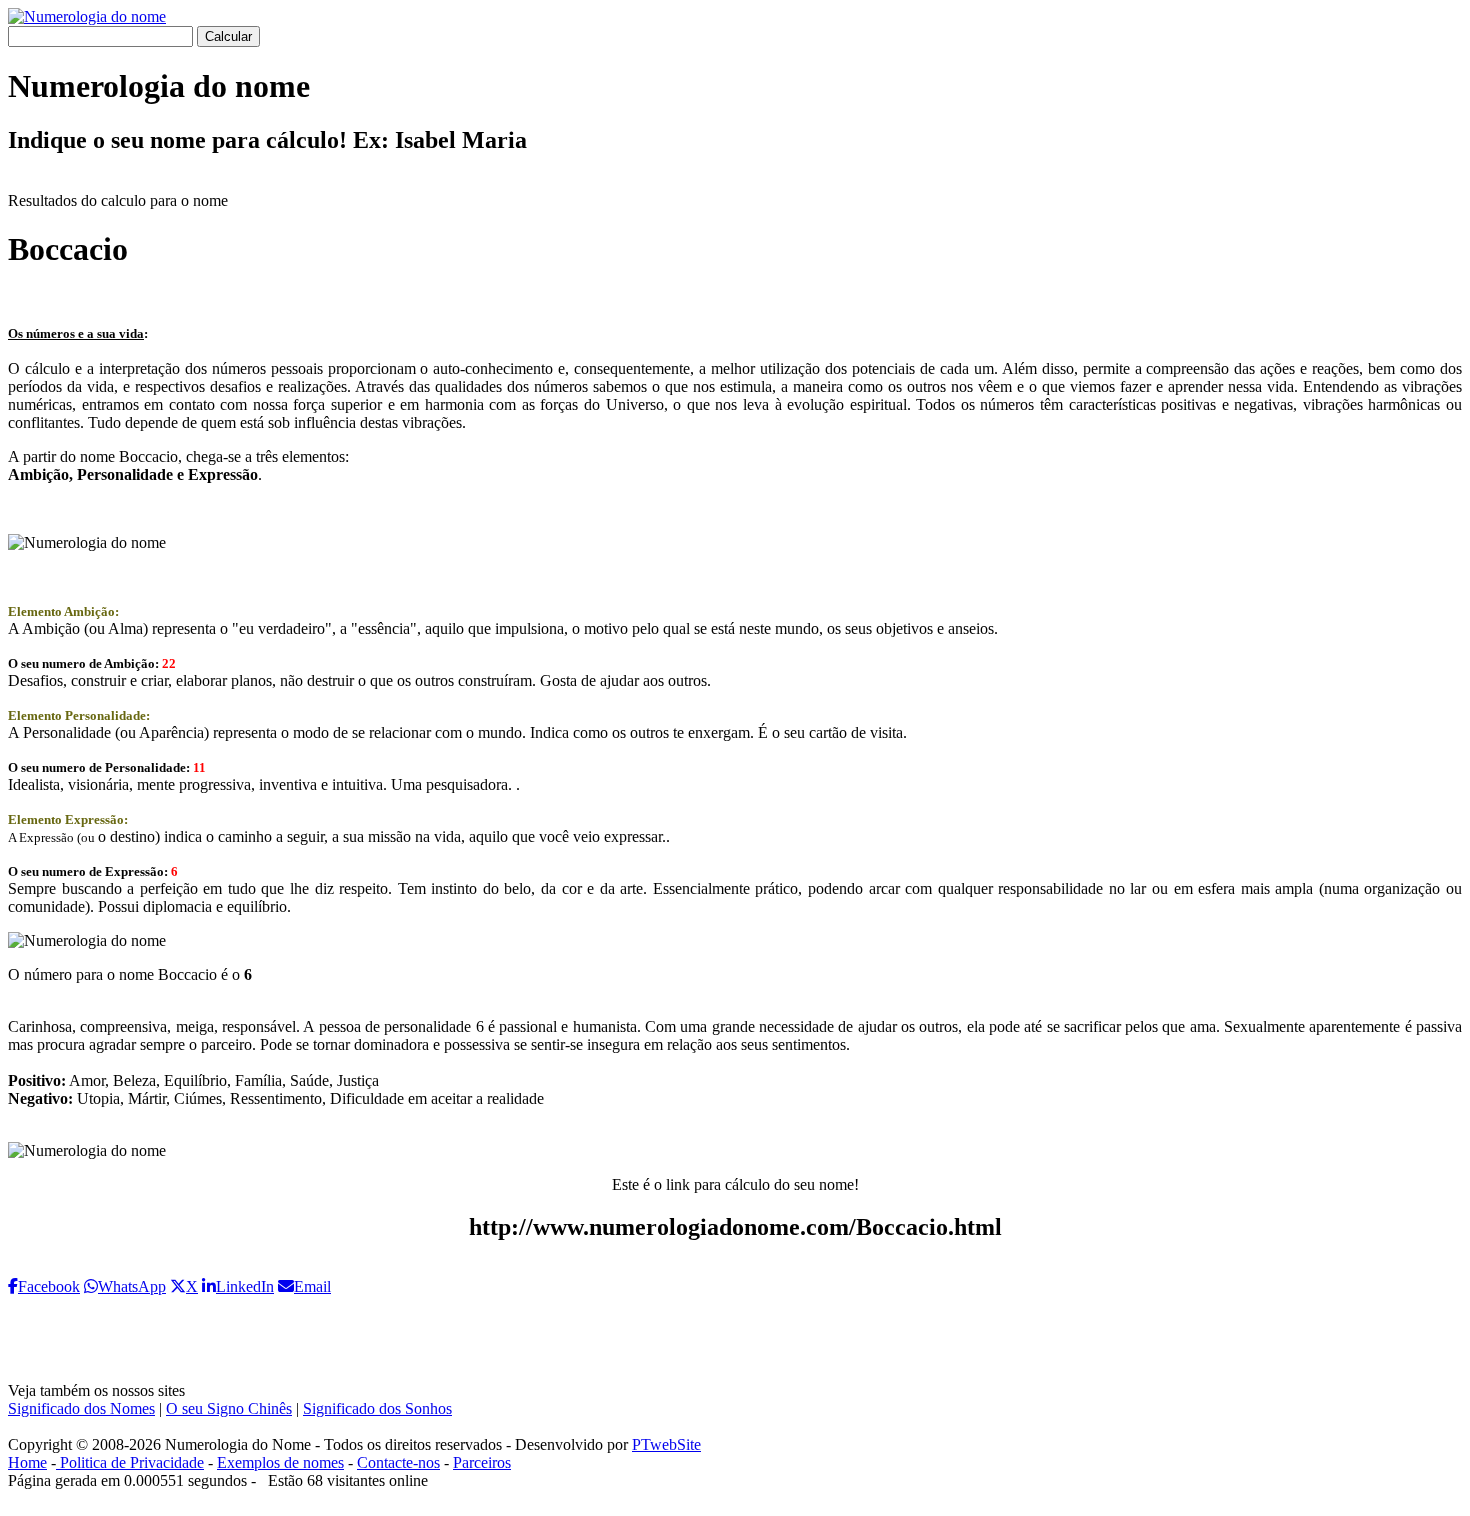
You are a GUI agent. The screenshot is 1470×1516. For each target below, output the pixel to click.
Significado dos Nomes (81, 1408)
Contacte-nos (398, 1462)
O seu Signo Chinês (229, 1408)
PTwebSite (666, 1444)
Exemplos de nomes (280, 1462)
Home (27, 1462)
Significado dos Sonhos (377, 1408)
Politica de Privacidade (130, 1462)
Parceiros (482, 1462)
